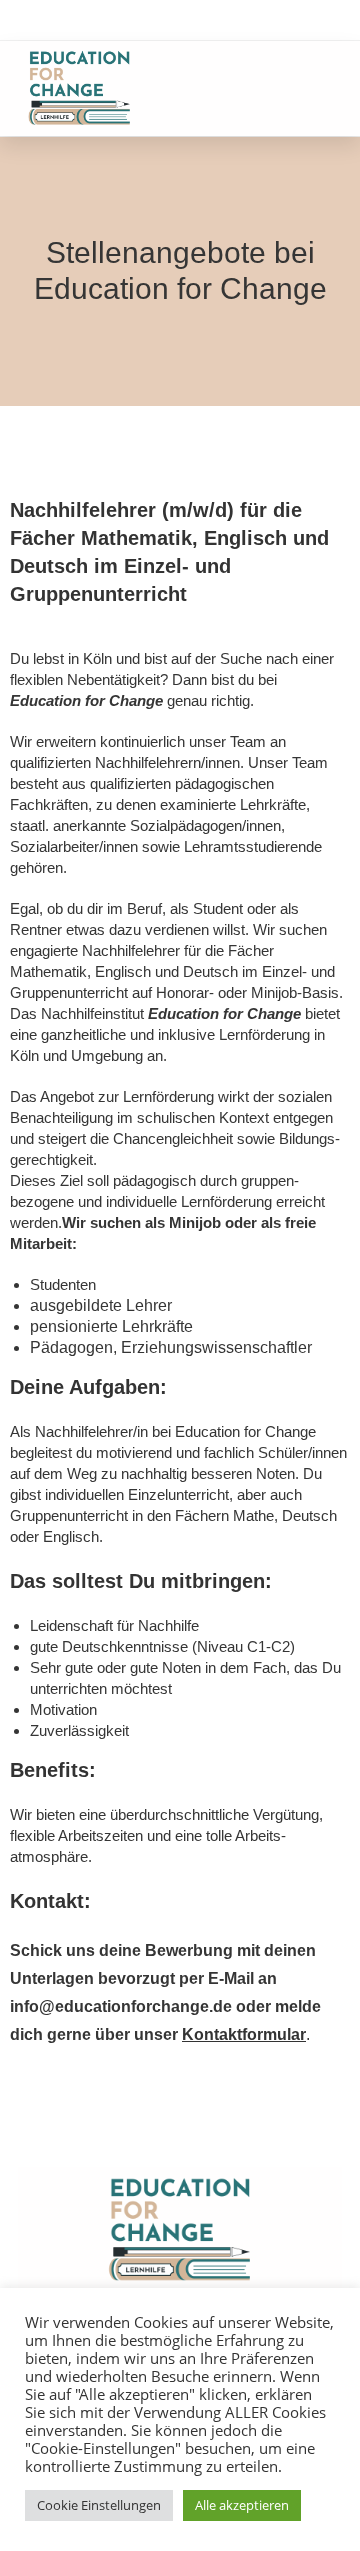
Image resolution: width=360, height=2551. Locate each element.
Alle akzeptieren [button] (242, 2505)
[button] (325, 88)
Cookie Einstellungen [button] (99, 2505)
